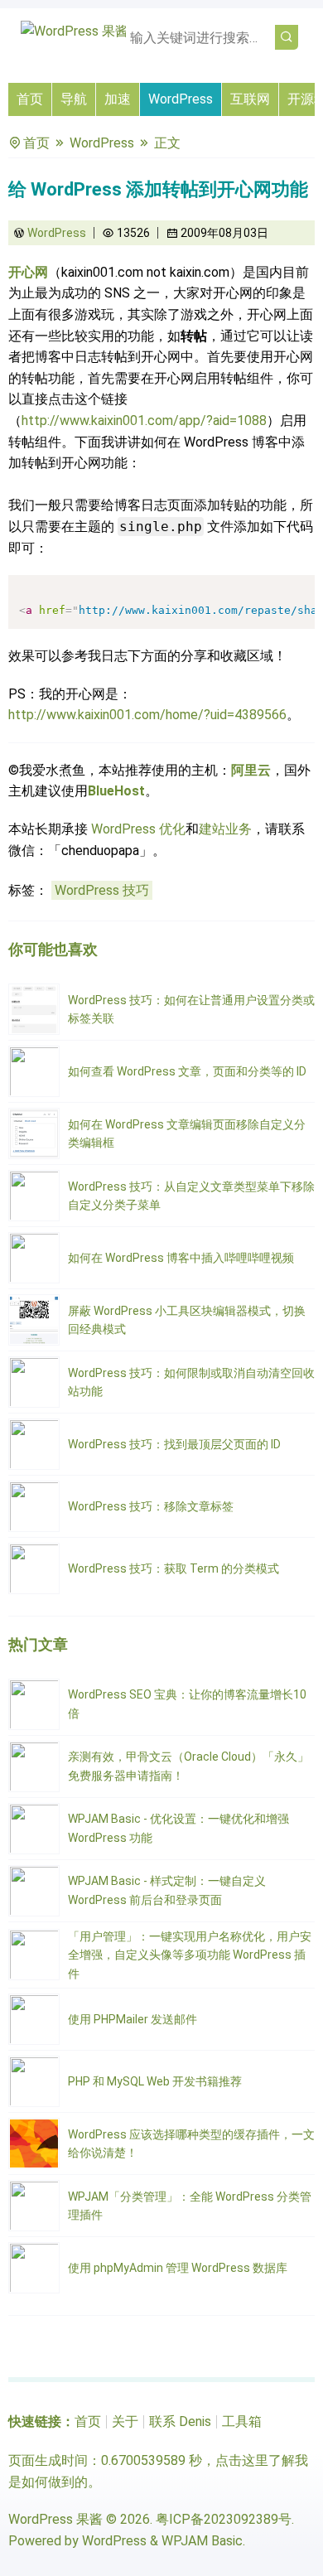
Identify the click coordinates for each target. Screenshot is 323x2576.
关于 (125, 2421)
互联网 (250, 99)
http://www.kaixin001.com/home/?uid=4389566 (147, 715)
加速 (118, 99)
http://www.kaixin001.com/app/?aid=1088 (144, 420)
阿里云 (251, 770)
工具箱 (242, 2421)
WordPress (181, 99)
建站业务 (225, 829)
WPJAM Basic (202, 2541)
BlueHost (116, 791)
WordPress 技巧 (102, 890)
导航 (74, 99)
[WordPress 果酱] (75, 31)
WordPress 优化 (138, 829)
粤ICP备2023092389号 (224, 2519)
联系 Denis (180, 2421)
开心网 (28, 272)
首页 (30, 99)
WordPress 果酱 (55, 2519)
